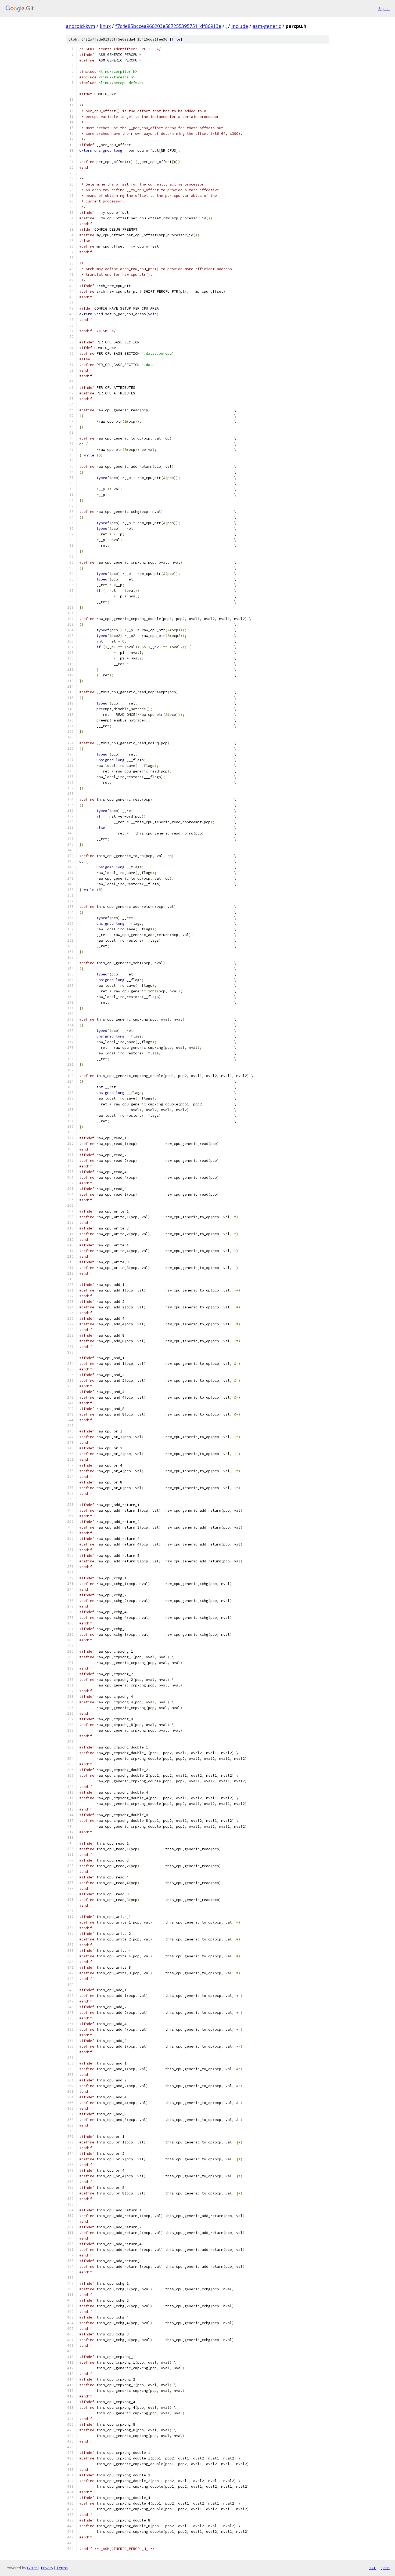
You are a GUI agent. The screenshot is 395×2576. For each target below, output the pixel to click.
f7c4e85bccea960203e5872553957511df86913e (168, 26)
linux (105, 26)
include (240, 26)
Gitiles (32, 2568)
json (385, 2568)
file (176, 39)
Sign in (384, 8)
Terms (62, 2568)
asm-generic (267, 26)
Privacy (47, 2568)
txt (372, 2568)
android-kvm (80, 26)
